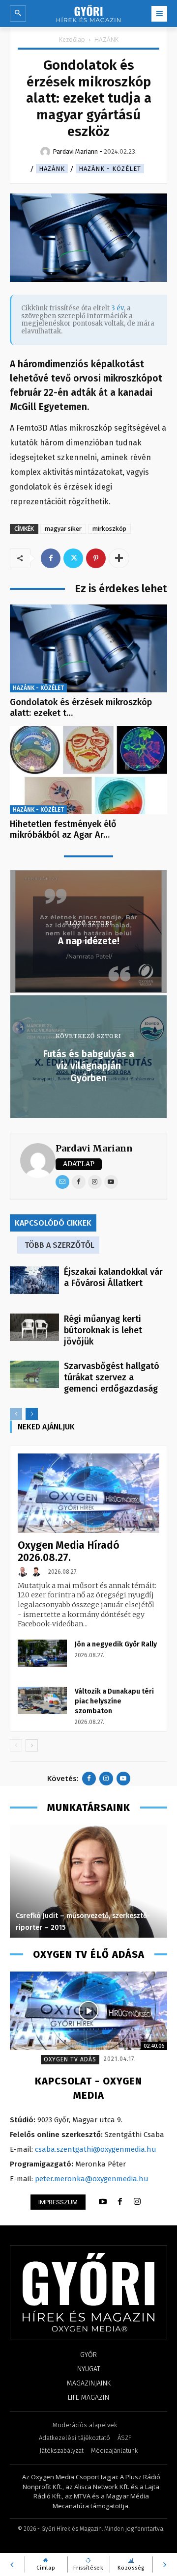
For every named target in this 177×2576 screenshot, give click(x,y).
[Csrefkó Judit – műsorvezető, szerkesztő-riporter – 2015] (88, 1881)
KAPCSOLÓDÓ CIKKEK (53, 1223)
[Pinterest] (96, 558)
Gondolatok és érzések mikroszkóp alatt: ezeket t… (81, 708)
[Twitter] (73, 558)
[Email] (62, 1182)
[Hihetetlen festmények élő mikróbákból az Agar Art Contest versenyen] (88, 770)
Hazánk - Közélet (110, 169)
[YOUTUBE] (103, 2202)
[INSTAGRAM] (137, 2202)
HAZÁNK (106, 40)
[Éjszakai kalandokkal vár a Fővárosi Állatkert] (34, 1280)
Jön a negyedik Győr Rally (116, 1644)
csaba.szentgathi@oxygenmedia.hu (96, 2149)
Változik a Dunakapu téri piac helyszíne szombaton (114, 1701)
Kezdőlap (72, 40)
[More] (119, 558)
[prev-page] (16, 1414)
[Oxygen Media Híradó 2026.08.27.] (88, 1493)
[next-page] (32, 1414)
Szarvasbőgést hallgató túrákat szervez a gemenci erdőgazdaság (112, 1377)
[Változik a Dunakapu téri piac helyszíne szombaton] (42, 1700)
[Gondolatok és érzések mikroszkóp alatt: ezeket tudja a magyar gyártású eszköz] (88, 649)
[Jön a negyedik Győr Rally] (42, 1653)
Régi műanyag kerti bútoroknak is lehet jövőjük (103, 1330)
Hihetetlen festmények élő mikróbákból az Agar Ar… (63, 829)
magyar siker (63, 529)
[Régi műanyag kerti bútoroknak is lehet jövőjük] (34, 1327)
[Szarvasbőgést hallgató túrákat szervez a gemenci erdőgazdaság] (34, 1374)
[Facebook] (51, 558)
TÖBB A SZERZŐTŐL (59, 1245)
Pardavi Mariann (94, 1148)
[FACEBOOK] (120, 2202)
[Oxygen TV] (88, 2011)
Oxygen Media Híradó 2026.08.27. (69, 1551)
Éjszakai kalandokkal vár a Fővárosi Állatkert (113, 1277)
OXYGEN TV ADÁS (70, 2059)
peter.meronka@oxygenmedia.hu (92, 2179)
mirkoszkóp (109, 529)
